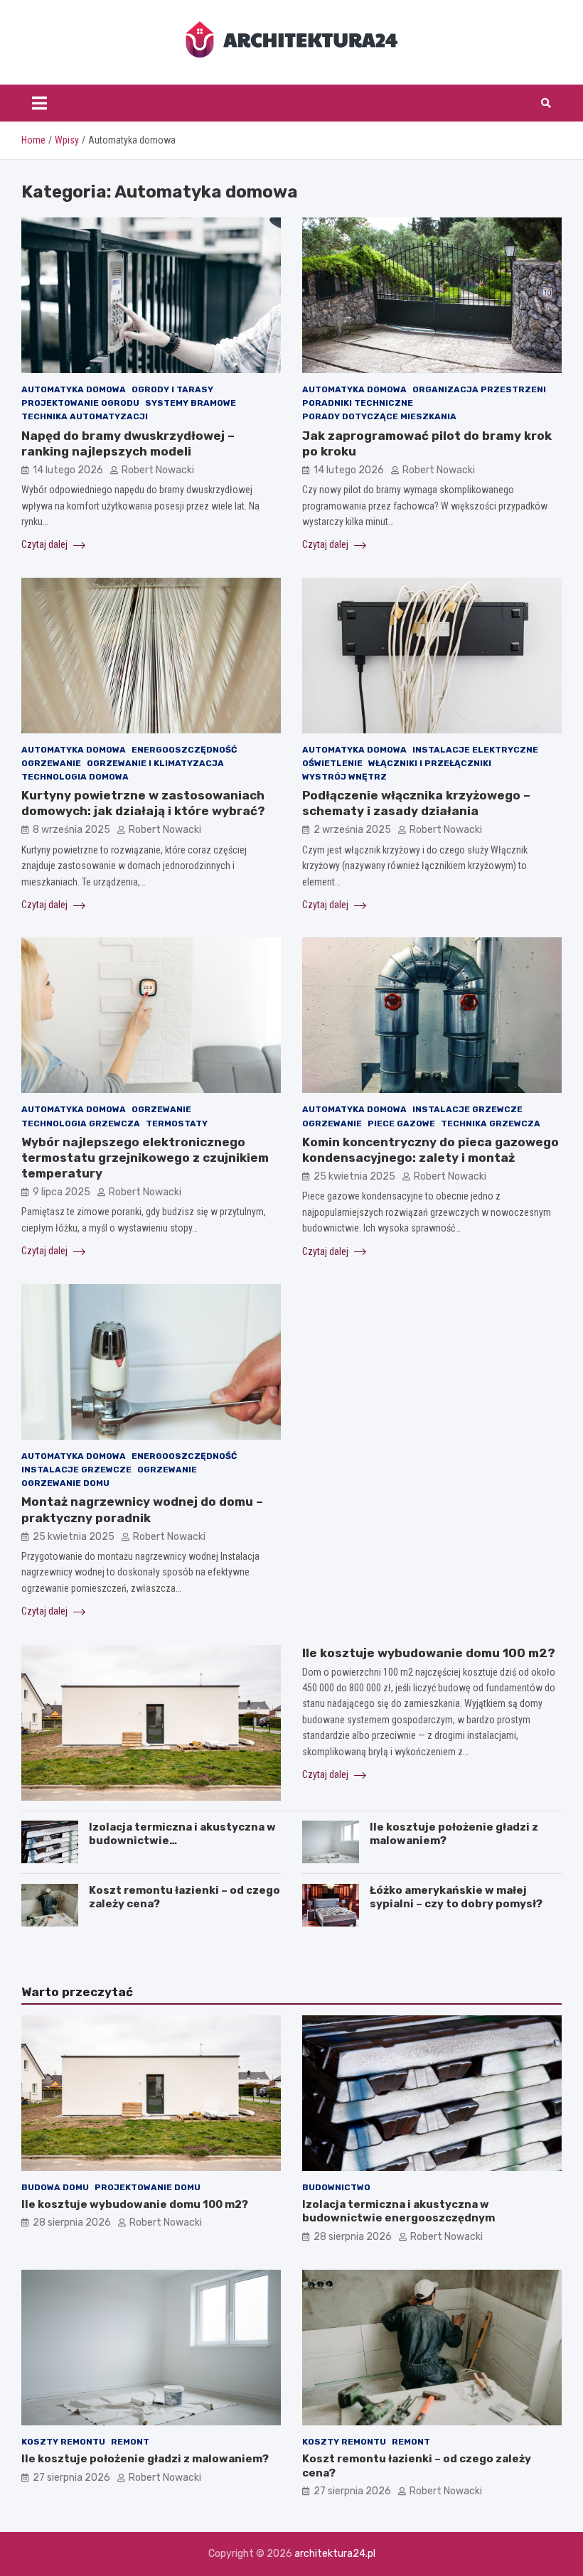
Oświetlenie (332, 763)
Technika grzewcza (491, 1123)
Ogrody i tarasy (172, 389)
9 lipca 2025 (61, 1192)
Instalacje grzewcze (467, 1109)
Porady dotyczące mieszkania (379, 416)
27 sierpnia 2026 (71, 2478)
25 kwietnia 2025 (354, 1176)
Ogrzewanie (51, 763)
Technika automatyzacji (85, 416)
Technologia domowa (75, 777)
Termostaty (177, 1123)
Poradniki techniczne (358, 403)
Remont (130, 2442)
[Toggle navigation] (39, 103)
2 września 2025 (352, 830)
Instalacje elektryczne (475, 750)
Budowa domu (55, 2187)
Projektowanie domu (148, 2187)
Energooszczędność (184, 750)
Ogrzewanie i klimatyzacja (155, 763)
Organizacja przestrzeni (479, 389)
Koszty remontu (63, 2442)
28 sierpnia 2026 (72, 2222)
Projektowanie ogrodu (80, 403)
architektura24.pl (335, 2554)
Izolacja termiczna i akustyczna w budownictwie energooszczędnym (399, 2211)
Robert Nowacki (158, 470)
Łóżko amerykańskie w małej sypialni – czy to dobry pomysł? (456, 1897)
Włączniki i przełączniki (430, 763)
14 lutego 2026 (68, 470)
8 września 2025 (71, 830)
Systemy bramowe (191, 403)
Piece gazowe (401, 1123)
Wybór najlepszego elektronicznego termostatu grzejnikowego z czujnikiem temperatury (145, 1158)
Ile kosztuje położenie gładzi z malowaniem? (145, 2459)
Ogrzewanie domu (65, 1483)
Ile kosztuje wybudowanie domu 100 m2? (429, 1653)
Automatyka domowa (74, 389)
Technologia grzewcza (81, 1123)
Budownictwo (336, 2187)
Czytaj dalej (46, 544)
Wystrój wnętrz (344, 777)
